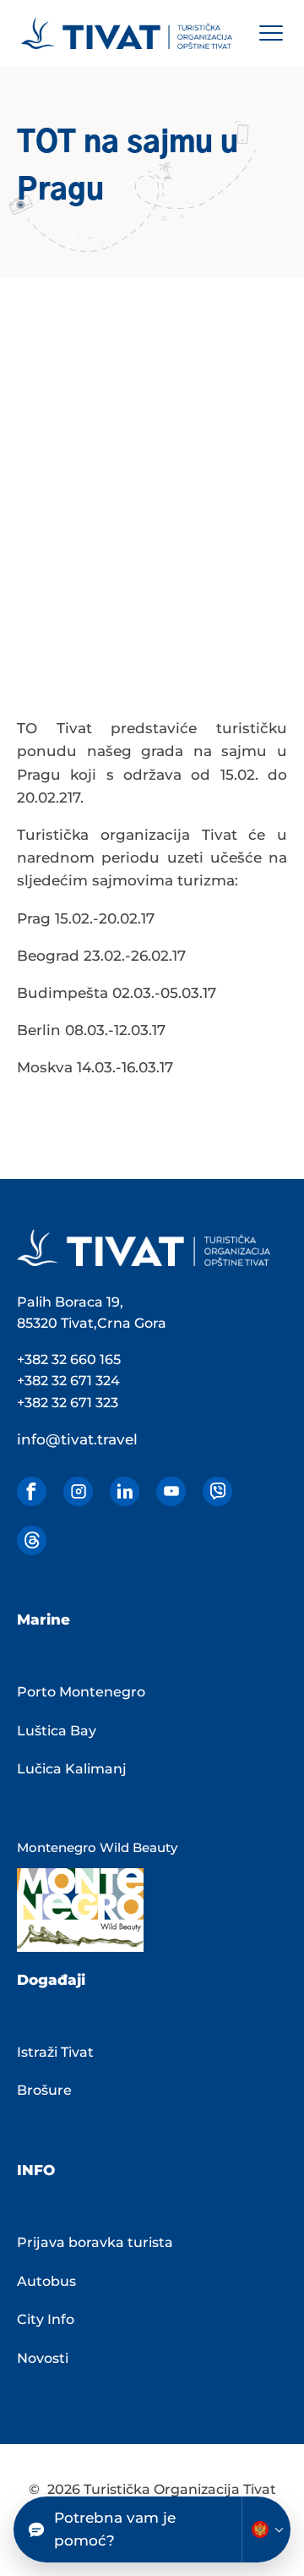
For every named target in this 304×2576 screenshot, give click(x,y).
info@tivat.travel (77, 1439)
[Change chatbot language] (266, 2529)
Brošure (44, 2090)
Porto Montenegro (81, 1692)
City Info (46, 2319)
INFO (36, 2170)
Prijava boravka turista (95, 2242)
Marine (43, 1620)
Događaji (51, 1980)
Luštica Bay (57, 1731)
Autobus (46, 2281)
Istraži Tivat (55, 2052)
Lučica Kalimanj (72, 1769)
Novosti (43, 2358)
